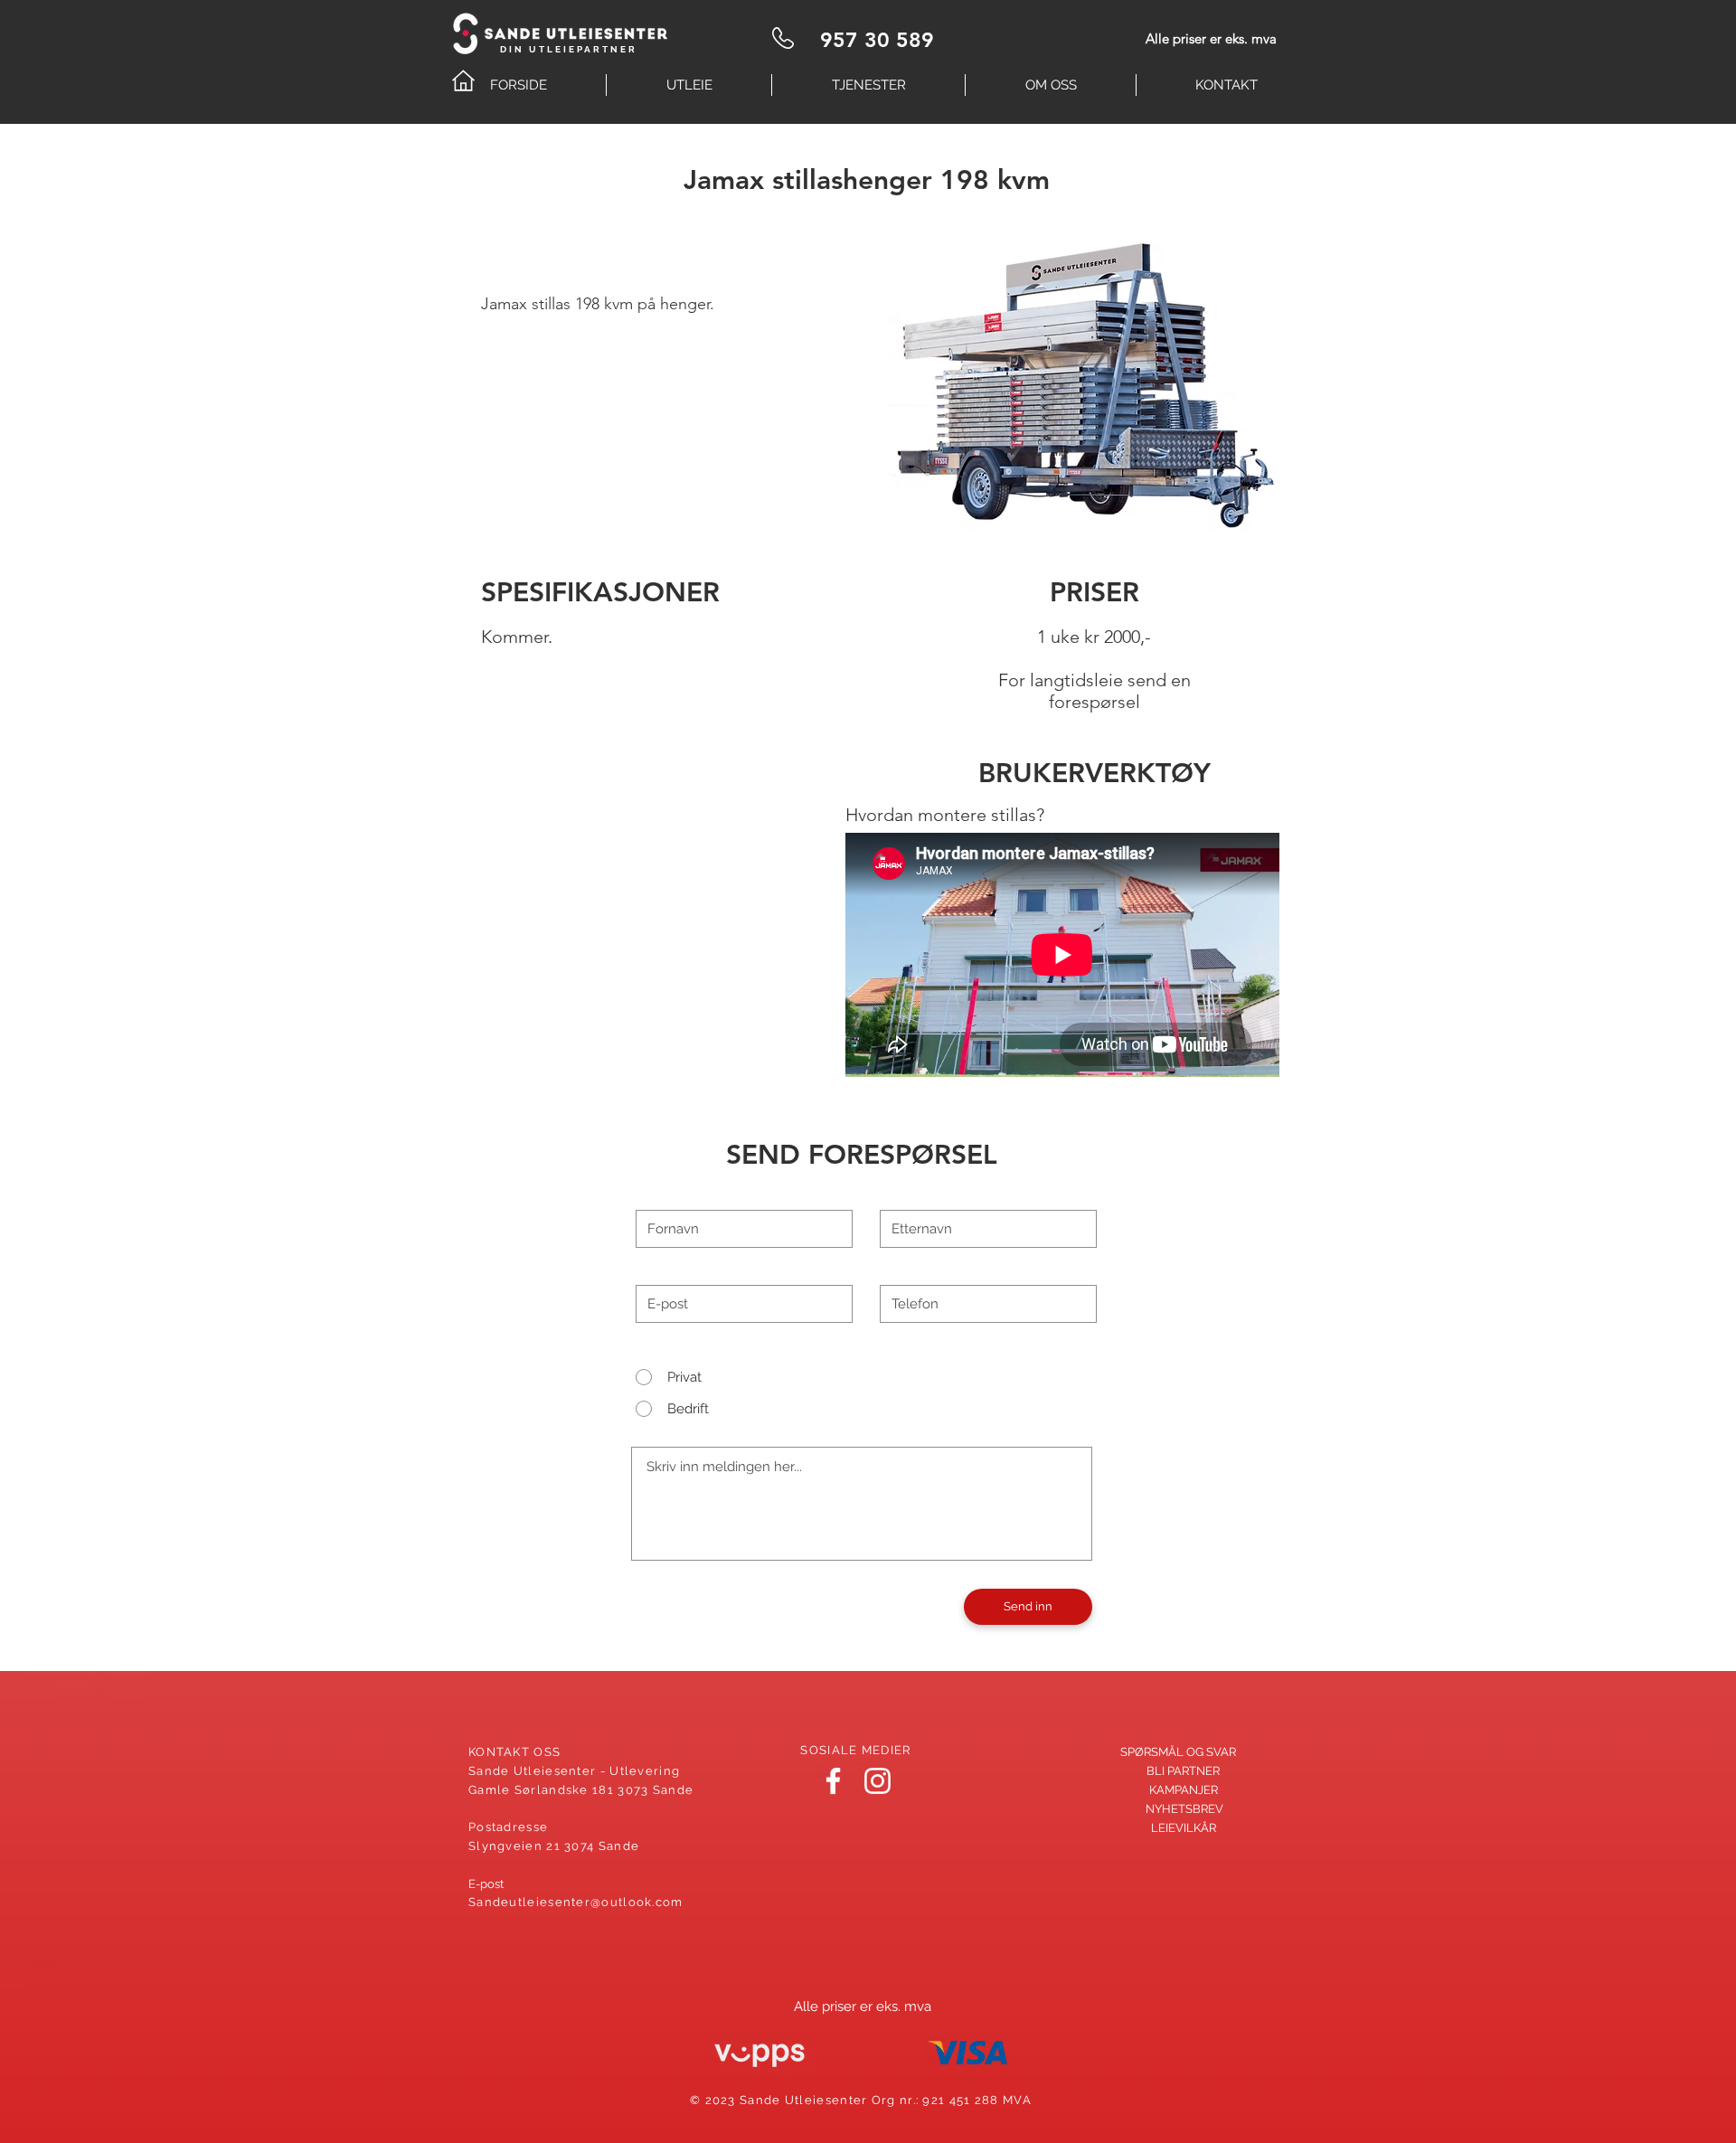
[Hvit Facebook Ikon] (833, 1781)
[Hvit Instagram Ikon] (877, 1781)
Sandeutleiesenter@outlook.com (576, 1902)
